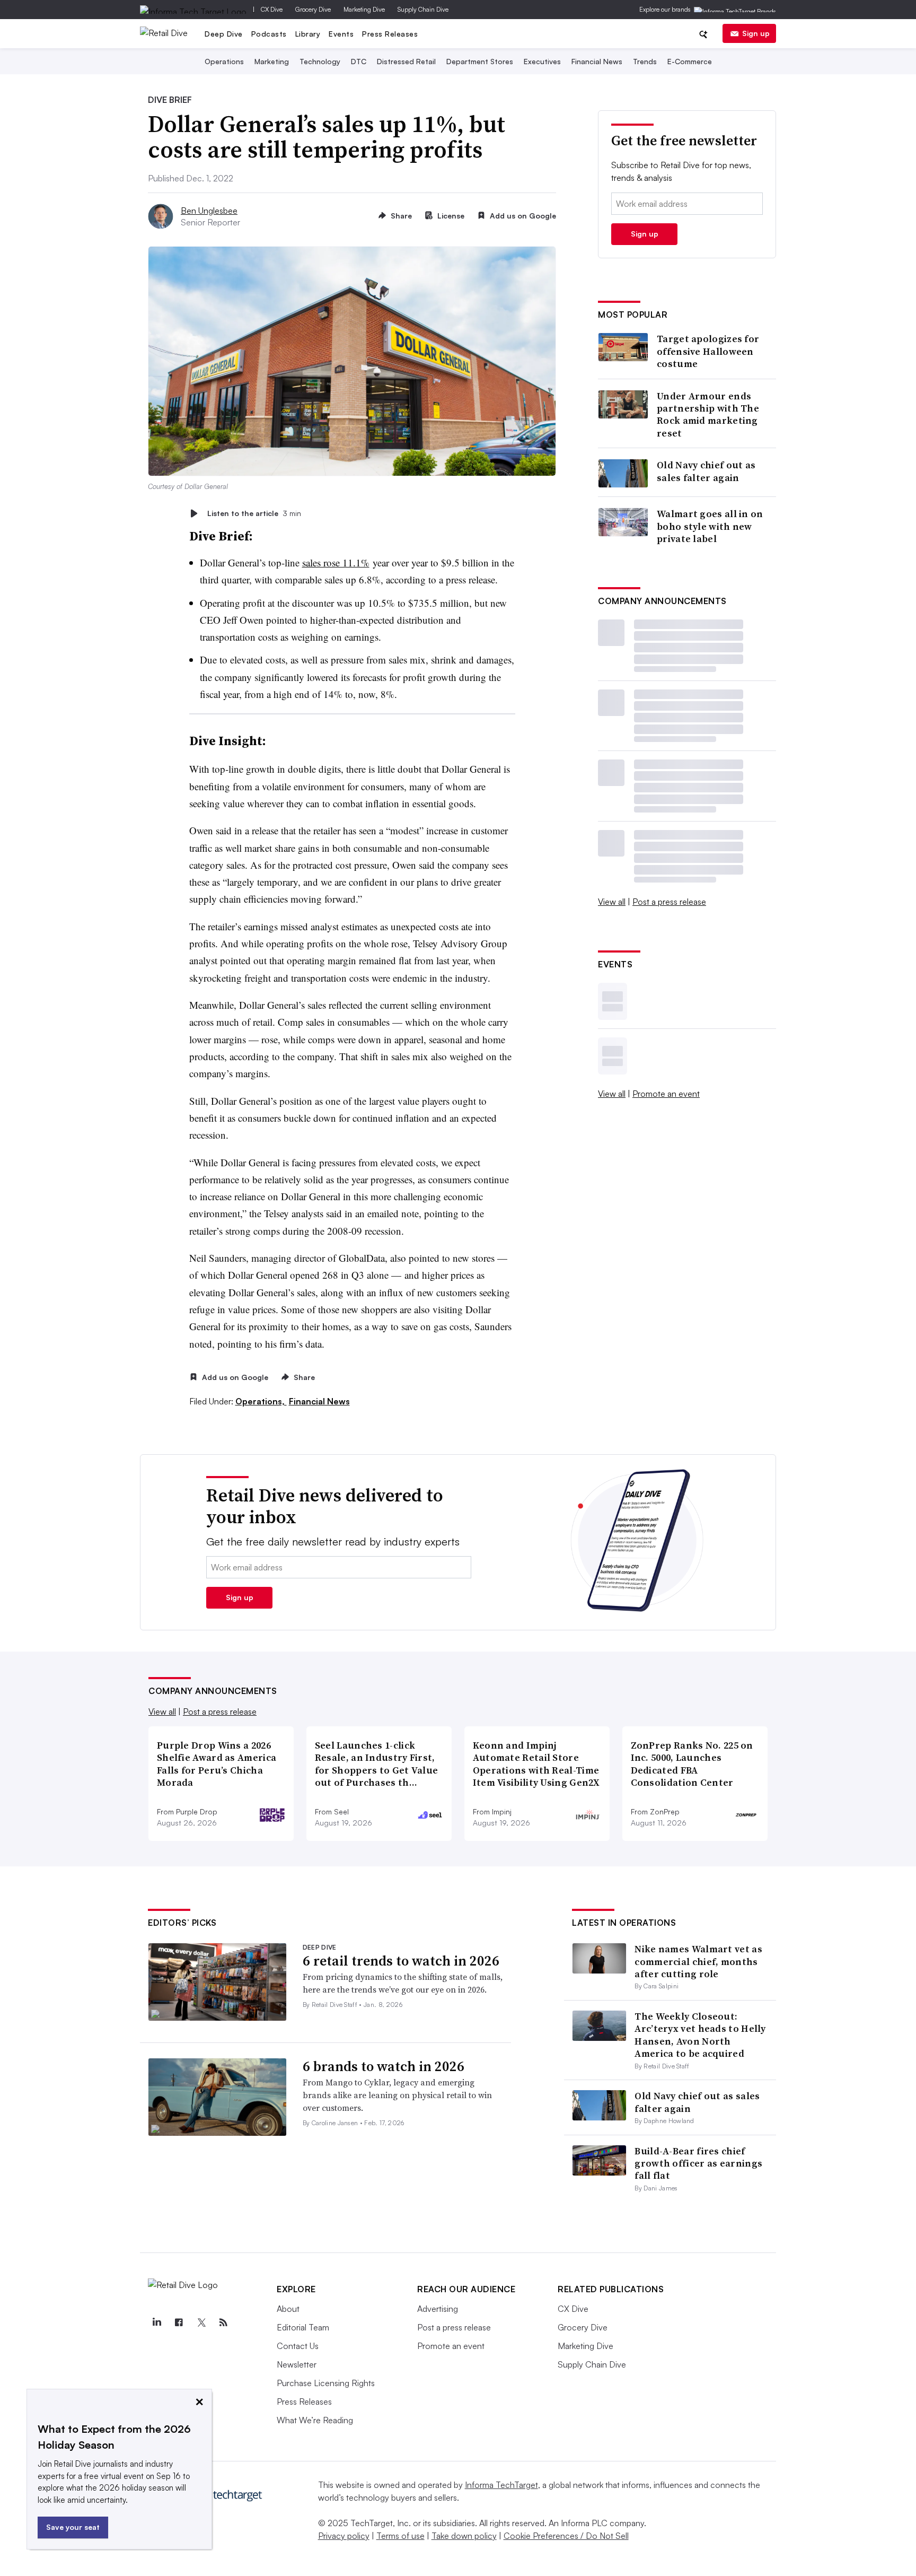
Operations (224, 61)
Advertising (438, 2309)
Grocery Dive (313, 9)
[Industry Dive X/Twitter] (201, 2322)
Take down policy (464, 2536)
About (288, 2309)
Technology (320, 61)
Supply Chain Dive (423, 9)
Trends (645, 61)
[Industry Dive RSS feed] (223, 2322)
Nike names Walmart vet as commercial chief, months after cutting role (698, 1961)
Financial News (597, 61)
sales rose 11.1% (336, 562)
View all (612, 902)
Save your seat (73, 2527)
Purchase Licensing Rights (326, 2383)
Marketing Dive (364, 9)
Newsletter (297, 2364)
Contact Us (298, 2346)
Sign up (756, 33)
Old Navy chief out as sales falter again (706, 471)
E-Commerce (690, 61)
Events (341, 34)
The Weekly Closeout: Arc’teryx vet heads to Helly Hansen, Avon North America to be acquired (700, 2035)
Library (308, 34)
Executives (542, 61)
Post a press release (669, 902)
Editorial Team (303, 2327)
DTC (359, 61)
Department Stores (480, 61)
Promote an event (666, 1094)
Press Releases (390, 34)
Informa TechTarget (501, 2485)
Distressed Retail (406, 61)
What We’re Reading (315, 2420)
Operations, (261, 1401)
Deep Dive (224, 34)
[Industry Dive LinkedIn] (156, 2322)
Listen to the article (254, 513)
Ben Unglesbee (209, 211)
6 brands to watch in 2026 (384, 2066)
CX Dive (272, 9)
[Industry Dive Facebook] (179, 2322)
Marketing (272, 61)
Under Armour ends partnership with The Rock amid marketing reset (708, 415)
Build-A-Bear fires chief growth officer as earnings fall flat (698, 2163)
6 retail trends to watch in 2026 (401, 1961)
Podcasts (269, 34)
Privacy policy (344, 2536)
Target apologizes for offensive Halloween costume (708, 351)
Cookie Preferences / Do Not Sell (566, 2536)
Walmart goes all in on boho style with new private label (710, 526)
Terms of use (400, 2536)
